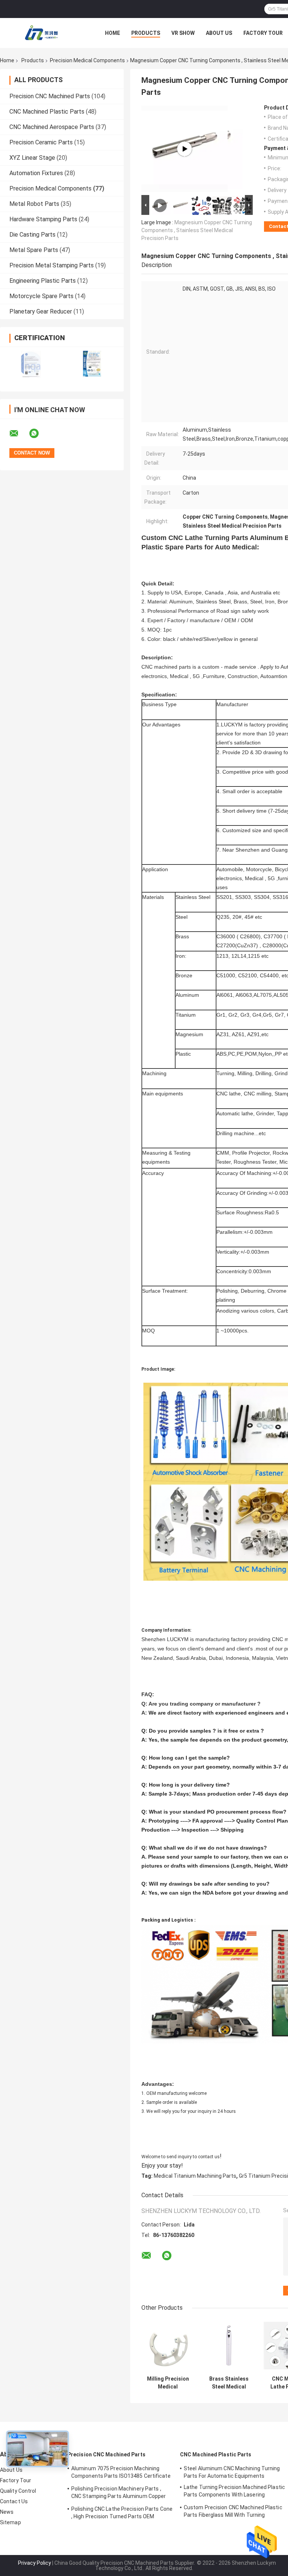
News (7, 2512)
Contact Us (14, 2501)
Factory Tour (263, 33)
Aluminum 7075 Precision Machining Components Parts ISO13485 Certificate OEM (121, 2473)
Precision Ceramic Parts (41, 142)
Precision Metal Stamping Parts (52, 265)
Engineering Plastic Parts (43, 281)
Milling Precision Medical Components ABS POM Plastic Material (168, 2383)
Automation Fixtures (36, 173)
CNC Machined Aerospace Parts (52, 127)
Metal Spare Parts (34, 250)
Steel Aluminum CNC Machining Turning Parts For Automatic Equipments (232, 2472)
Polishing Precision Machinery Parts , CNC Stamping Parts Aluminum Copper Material (118, 2493)
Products (146, 33)
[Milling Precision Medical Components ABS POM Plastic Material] (168, 2346)
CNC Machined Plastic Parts (47, 112)
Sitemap (10, 2522)
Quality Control (18, 2491)
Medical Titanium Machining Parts (195, 2176)
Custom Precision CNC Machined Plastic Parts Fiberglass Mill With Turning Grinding (233, 2512)
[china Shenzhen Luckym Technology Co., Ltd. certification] (31, 364)
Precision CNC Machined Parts (50, 96)
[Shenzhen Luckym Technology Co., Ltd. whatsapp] (39, 434)
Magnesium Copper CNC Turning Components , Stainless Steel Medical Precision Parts (197, 230)
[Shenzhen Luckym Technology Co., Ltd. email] (19, 434)
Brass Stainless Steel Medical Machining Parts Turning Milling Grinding (229, 2383)
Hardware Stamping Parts (43, 219)
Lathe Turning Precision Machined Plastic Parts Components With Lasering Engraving (234, 2492)
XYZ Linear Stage (32, 158)
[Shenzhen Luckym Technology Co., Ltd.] (41, 33)
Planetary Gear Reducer (41, 311)
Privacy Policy (34, 2563)
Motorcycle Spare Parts (41, 296)
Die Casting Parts (32, 235)
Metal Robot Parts (34, 204)
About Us (219, 33)
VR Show (183, 33)
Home (112, 33)
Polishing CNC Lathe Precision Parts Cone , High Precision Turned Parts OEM (122, 2513)
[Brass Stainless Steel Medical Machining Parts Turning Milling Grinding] (229, 2346)
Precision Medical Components (87, 60)
